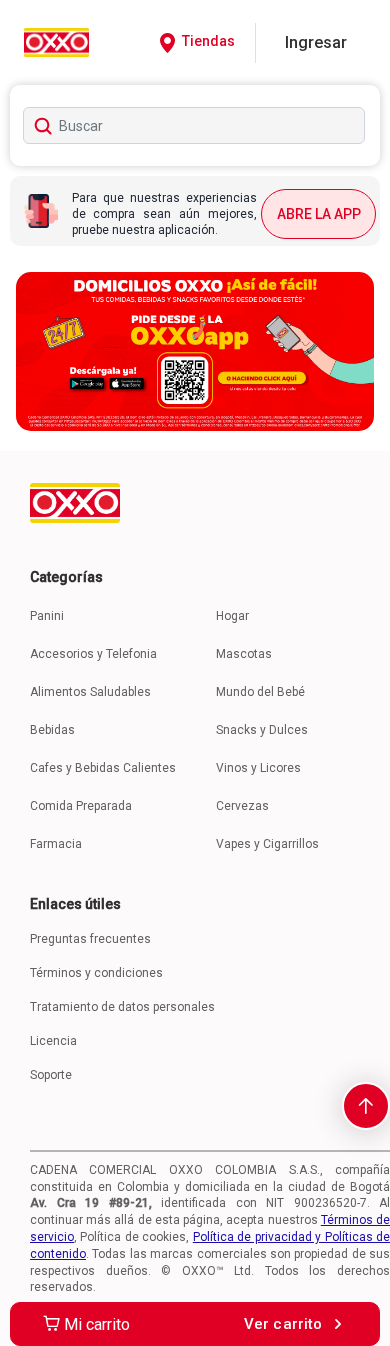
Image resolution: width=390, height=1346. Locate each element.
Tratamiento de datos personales (122, 1007)
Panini (47, 616)
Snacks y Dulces (262, 730)
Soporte (51, 1075)
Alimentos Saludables (90, 692)
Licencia (53, 1041)
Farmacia (56, 844)
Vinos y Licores (258, 768)
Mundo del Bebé (260, 692)
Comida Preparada (81, 806)
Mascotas (244, 654)
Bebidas (52, 730)
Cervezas (242, 806)
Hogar (232, 616)
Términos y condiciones (96, 973)
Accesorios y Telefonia (93, 654)
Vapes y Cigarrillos (267, 844)
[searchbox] (194, 125)
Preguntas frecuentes (90, 939)
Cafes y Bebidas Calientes (103, 768)
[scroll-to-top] (366, 1106)
